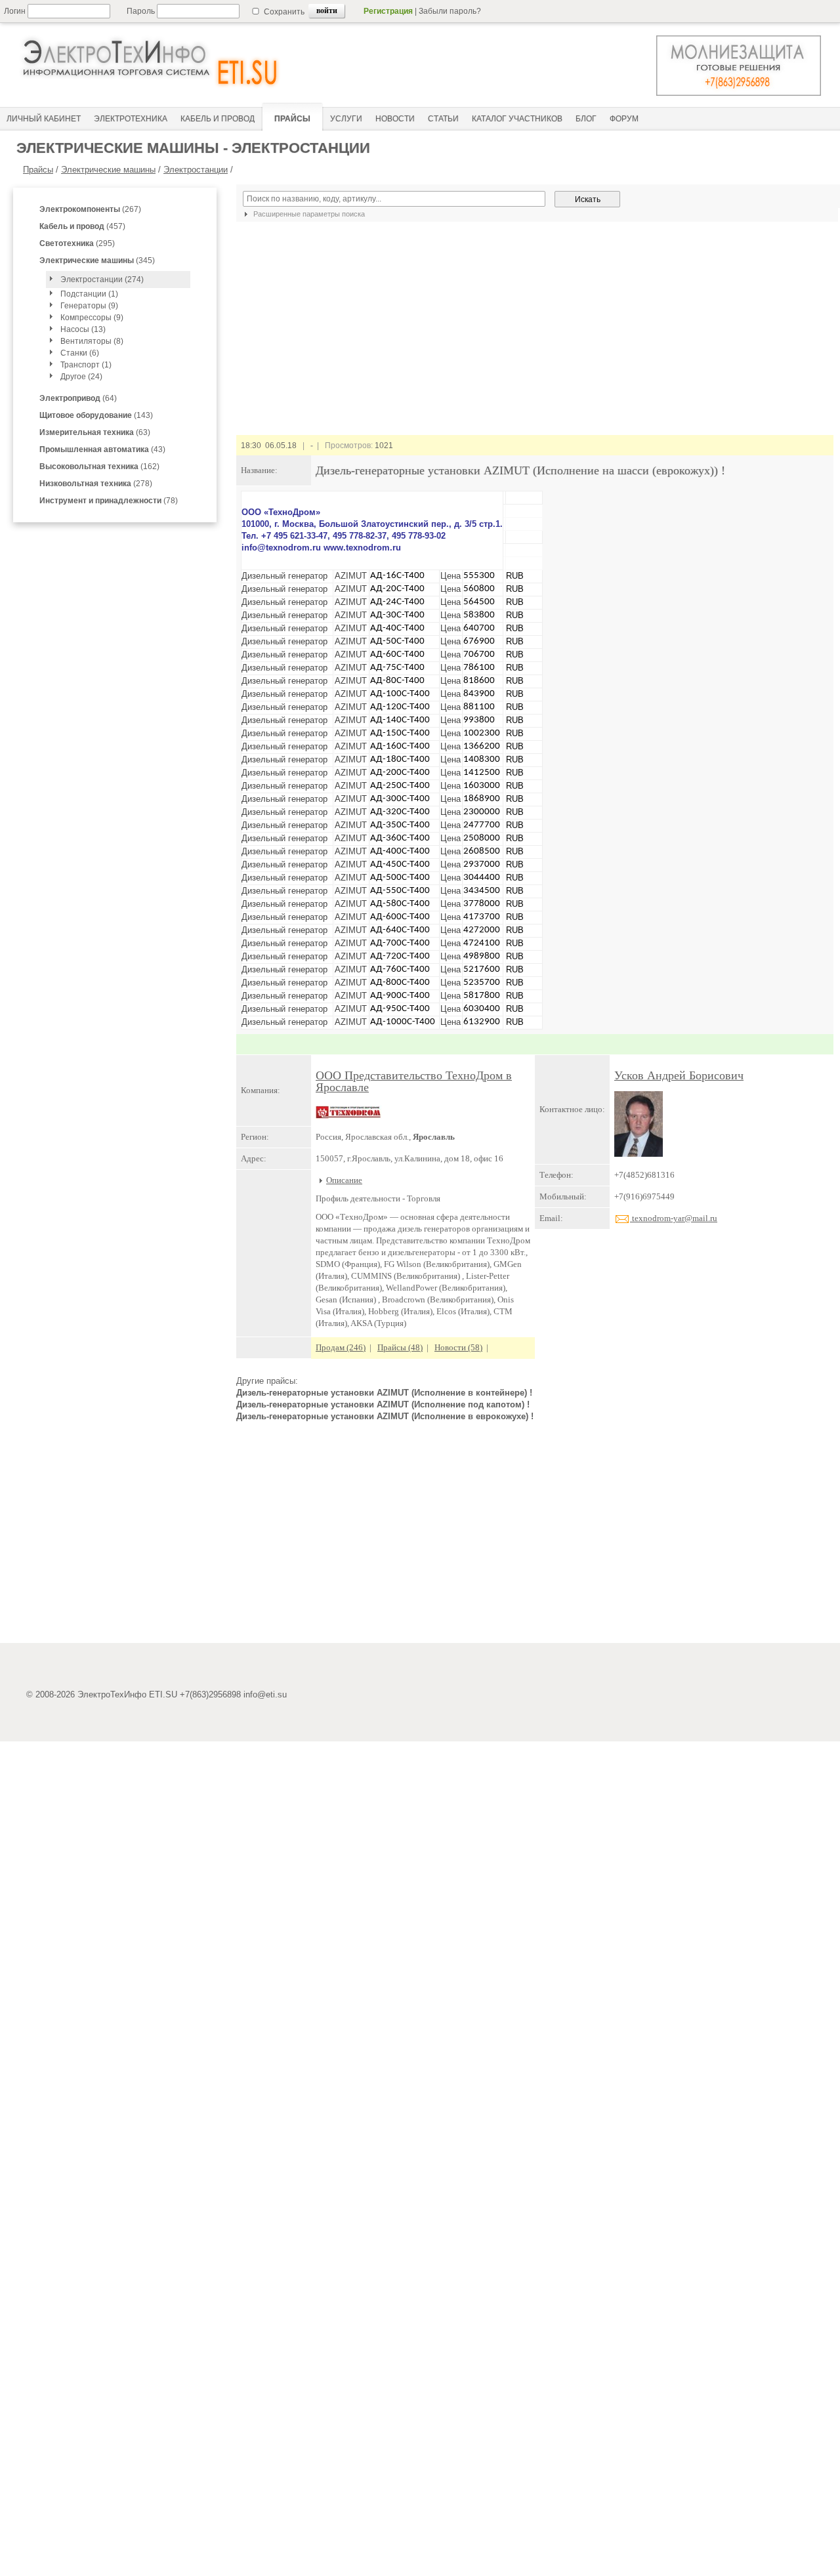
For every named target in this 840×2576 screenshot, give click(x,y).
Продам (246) (341, 1347)
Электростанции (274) (102, 280)
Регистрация (388, 11)
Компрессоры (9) (92, 318)
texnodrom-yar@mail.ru (674, 1218)
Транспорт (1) (86, 365)
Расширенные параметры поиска (308, 214)
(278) (96, 484)
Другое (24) (81, 377)
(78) (109, 501)
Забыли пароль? (450, 11)
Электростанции (196, 170)
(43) (102, 449)
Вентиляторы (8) (92, 341)
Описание (344, 1180)
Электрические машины (108, 170)
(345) (97, 260)
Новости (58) (458, 1347)
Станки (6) (80, 353)
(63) (95, 432)
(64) (78, 398)
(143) (96, 415)
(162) (99, 467)
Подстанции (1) (89, 294)
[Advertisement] (535, 1538)
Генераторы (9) (89, 306)
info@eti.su (265, 1694)
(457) (82, 226)
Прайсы (38, 170)
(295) (77, 243)
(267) (90, 209)
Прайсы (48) (400, 1347)
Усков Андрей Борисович (679, 1075)
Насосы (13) (83, 329)
